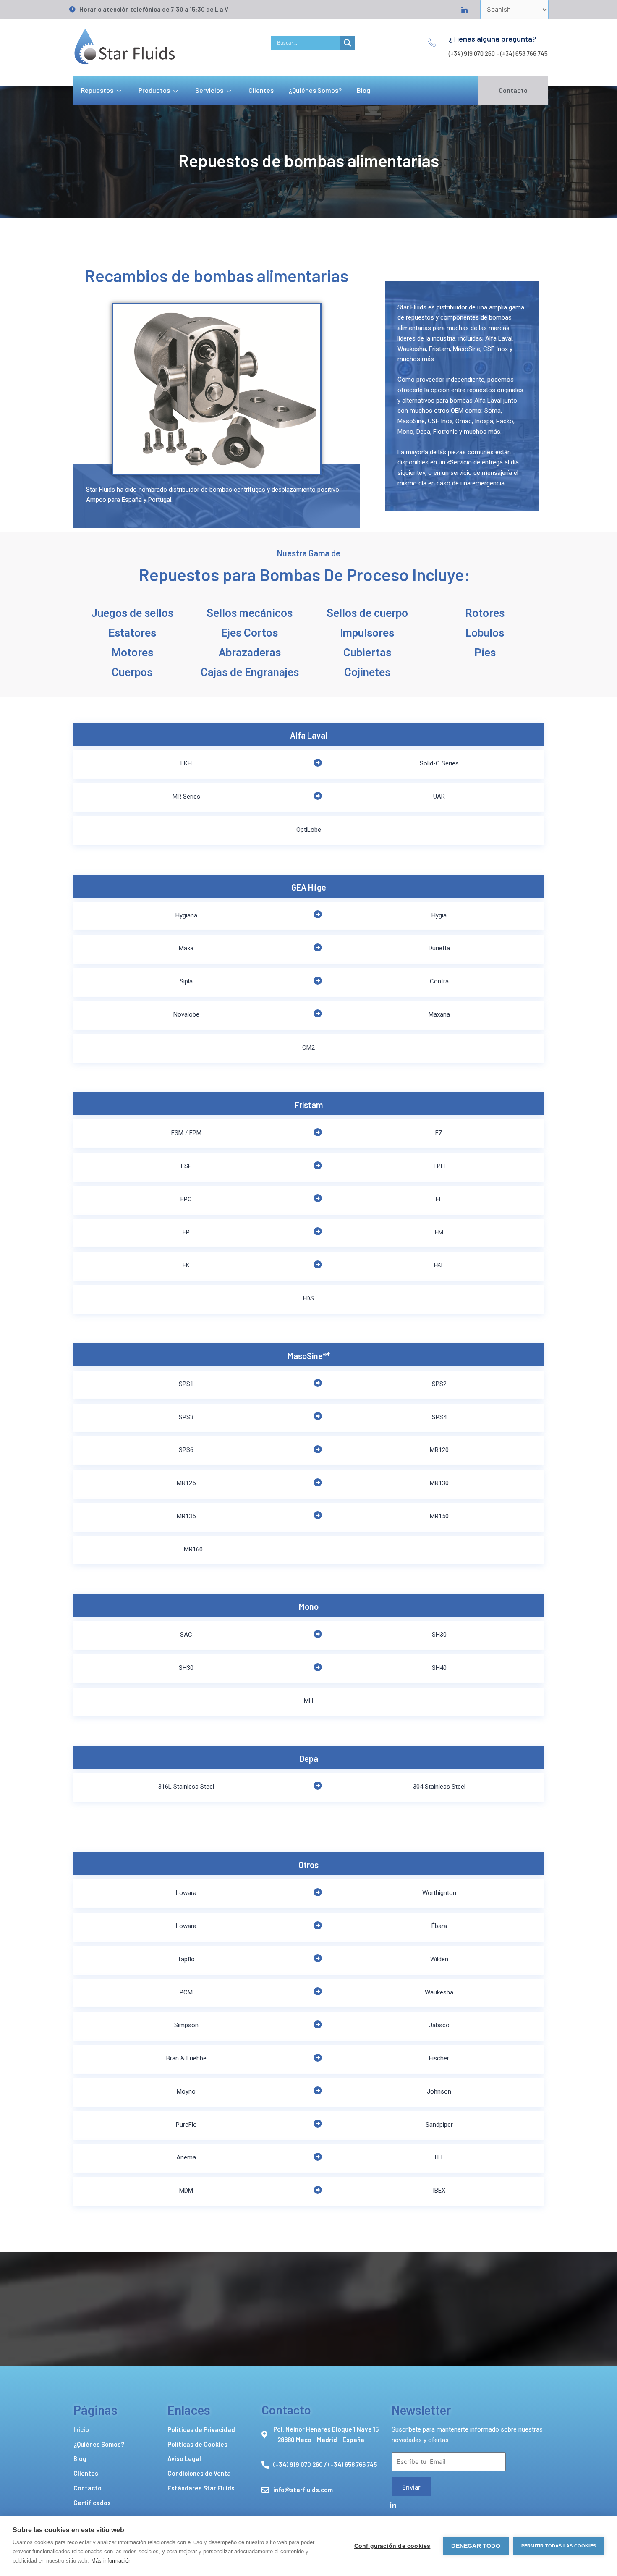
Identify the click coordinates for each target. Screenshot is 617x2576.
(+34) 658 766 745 (524, 53)
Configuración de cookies (392, 2546)
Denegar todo (476, 2546)
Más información (111, 2561)
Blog (363, 90)
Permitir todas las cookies (559, 2546)
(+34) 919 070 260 (472, 53)
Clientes (261, 90)
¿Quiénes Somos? (315, 90)
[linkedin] (463, 9)
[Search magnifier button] (348, 43)
